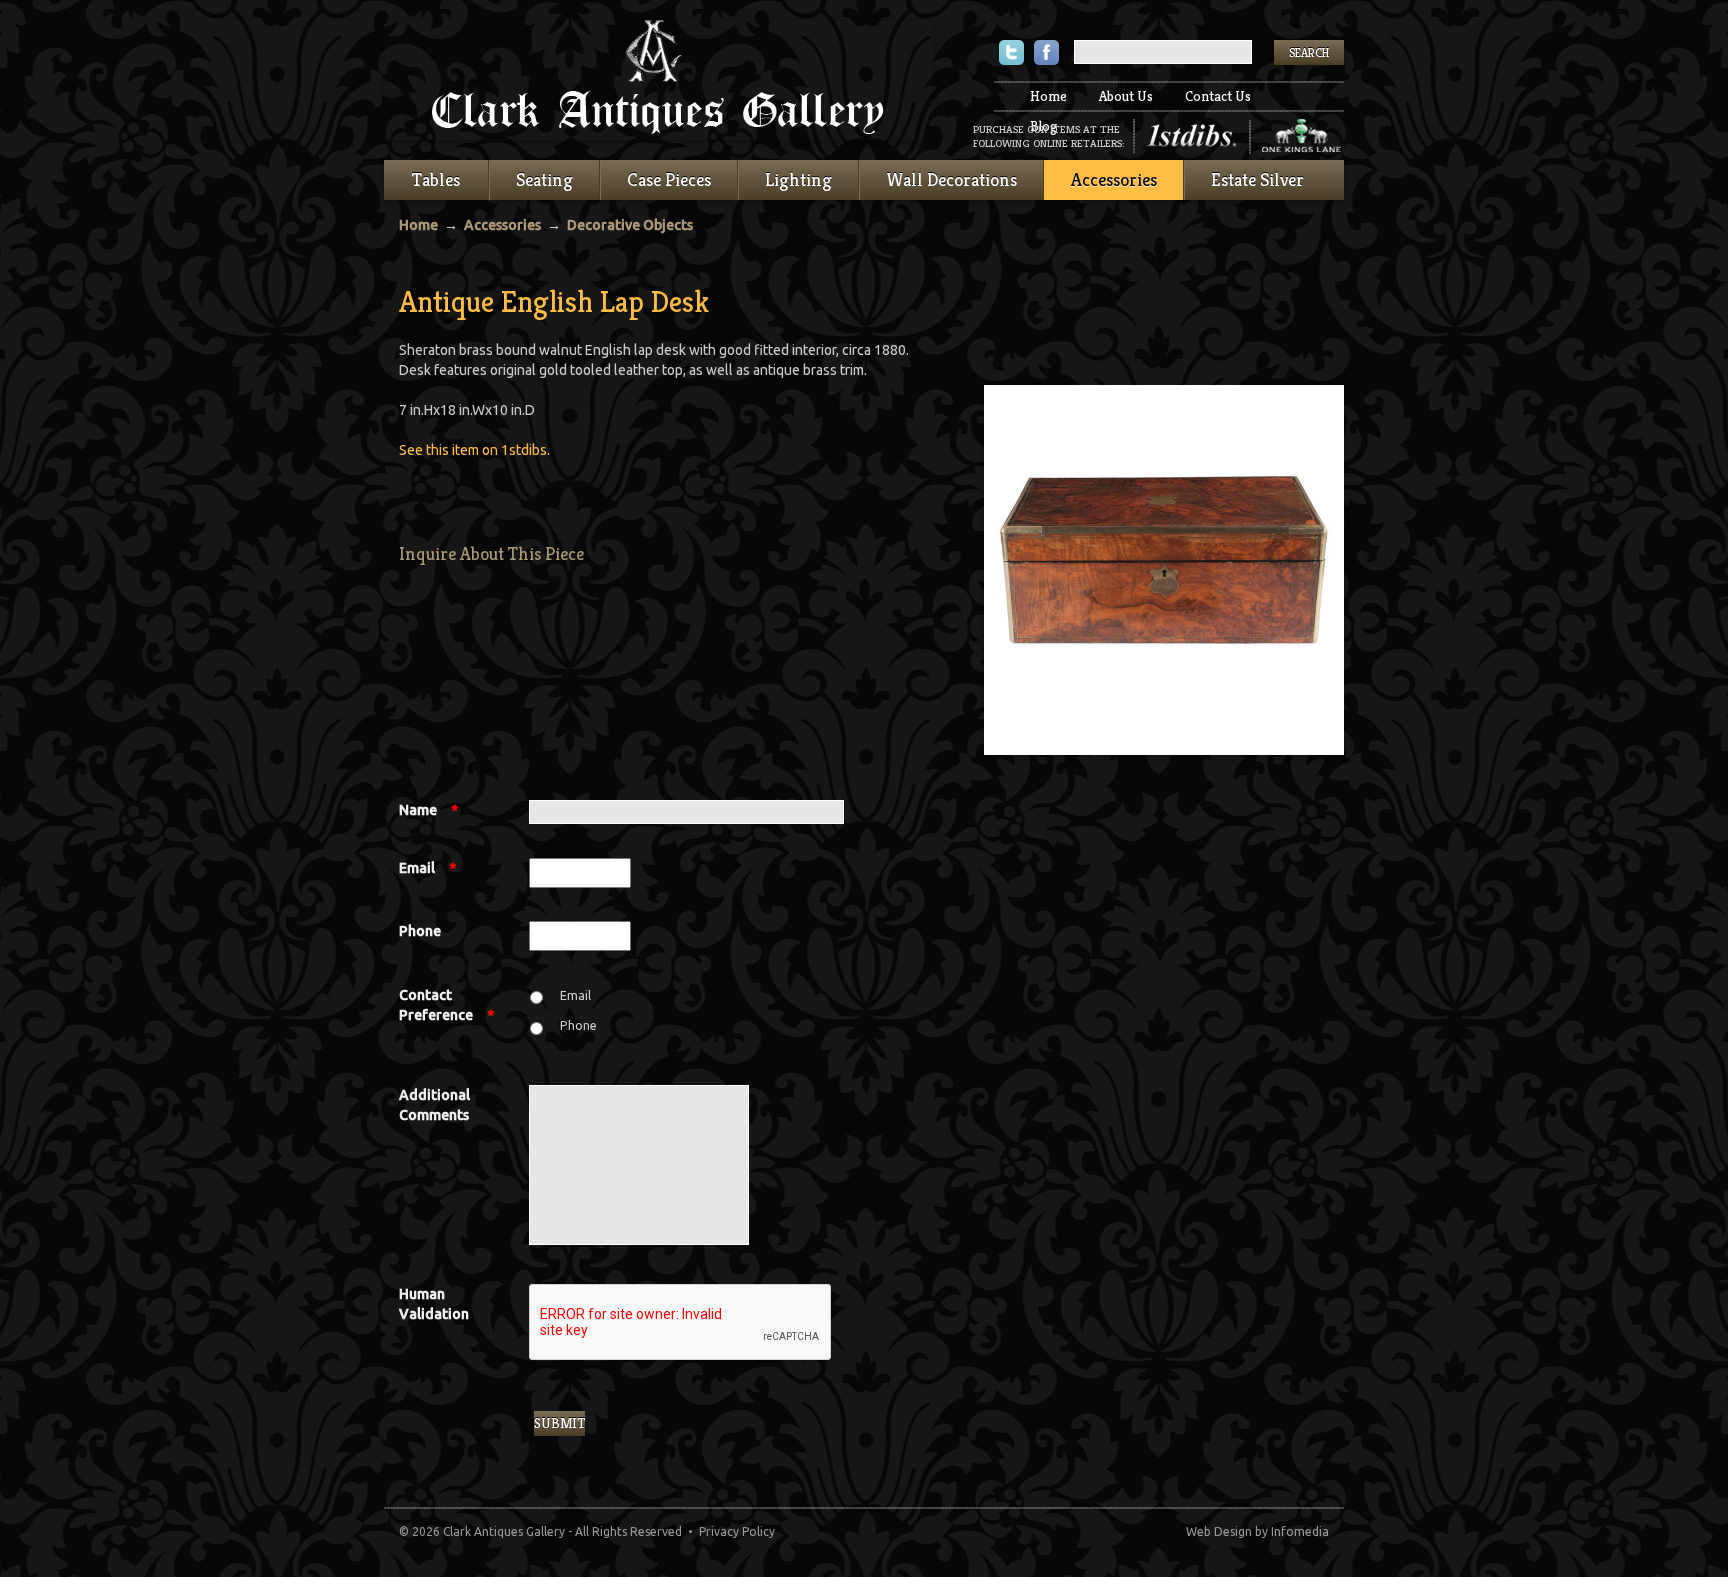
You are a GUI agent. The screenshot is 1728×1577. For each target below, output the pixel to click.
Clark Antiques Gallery (659, 80)
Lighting (798, 179)
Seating (544, 179)
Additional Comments (434, 1105)
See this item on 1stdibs (473, 450)
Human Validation (434, 1304)
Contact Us (1218, 96)
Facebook (1046, 54)
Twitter (1011, 54)
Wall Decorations (951, 179)
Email (427, 868)
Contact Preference (446, 1005)
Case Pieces (669, 179)
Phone (420, 931)
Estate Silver (1257, 179)
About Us (1126, 96)
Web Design (1219, 1531)
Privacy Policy (737, 1531)
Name (428, 810)
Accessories (1114, 179)
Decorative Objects (630, 225)
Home (1048, 96)
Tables (436, 179)
